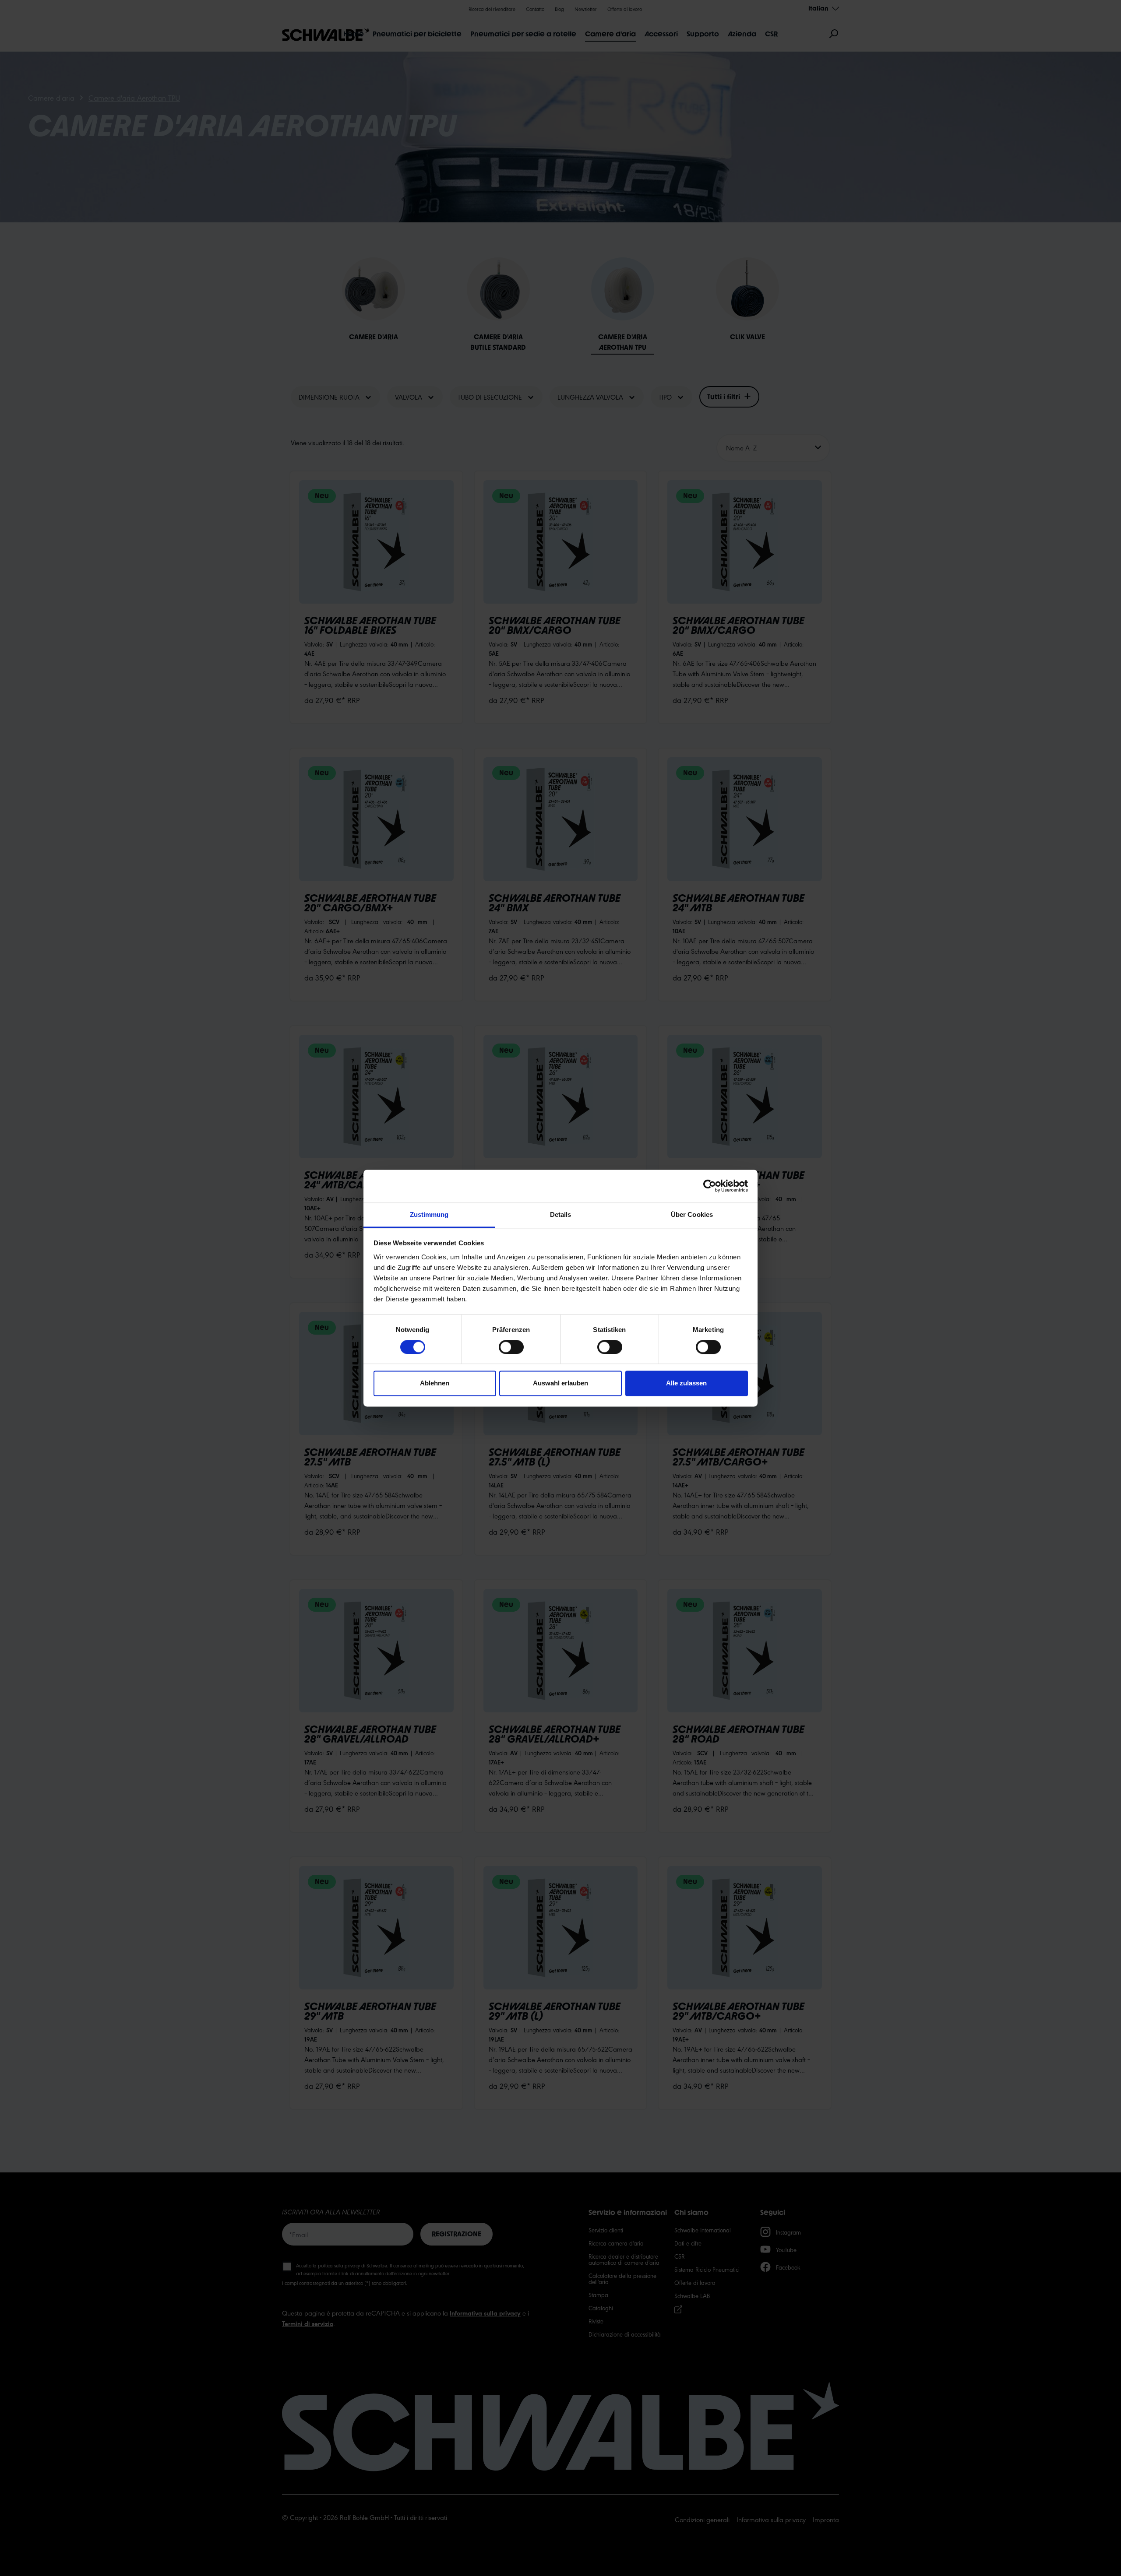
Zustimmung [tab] (429, 1214)
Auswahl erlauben (560, 1383)
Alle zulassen (686, 1383)
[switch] (511, 1347)
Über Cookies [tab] (692, 1214)
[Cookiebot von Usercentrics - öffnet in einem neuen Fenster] (710, 1186)
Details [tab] (561, 1214)
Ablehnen (435, 1383)
